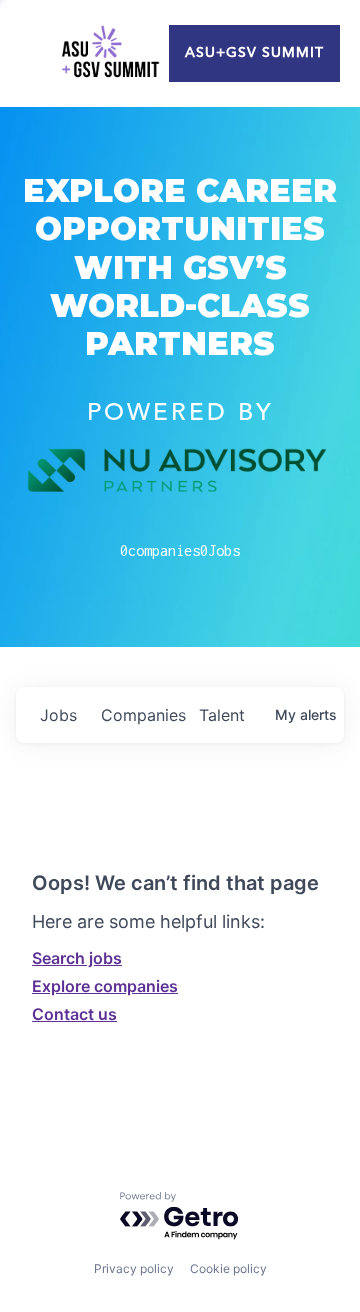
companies (142, 715)
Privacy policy (134, 1268)
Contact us (74, 1014)
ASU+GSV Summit (254, 53)
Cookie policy (228, 1268)
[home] (110, 54)
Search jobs (77, 958)
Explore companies (105, 986)
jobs (58, 715)
